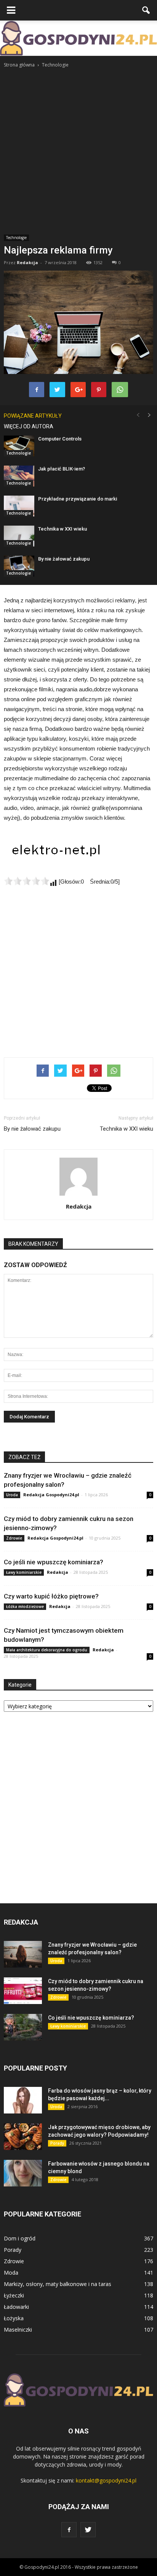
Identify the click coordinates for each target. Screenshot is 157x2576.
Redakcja (27, 262)
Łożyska (14, 2318)
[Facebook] (69, 2530)
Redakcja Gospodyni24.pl (51, 1495)
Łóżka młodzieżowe (25, 1606)
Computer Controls (60, 439)
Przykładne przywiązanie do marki (78, 499)
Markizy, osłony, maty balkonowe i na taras (58, 2284)
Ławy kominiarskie (24, 1572)
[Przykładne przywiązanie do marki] (19, 506)
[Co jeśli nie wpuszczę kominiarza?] (23, 2027)
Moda (11, 2273)
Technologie (16, 238)
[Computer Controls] (19, 446)
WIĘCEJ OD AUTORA (29, 426)
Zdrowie (14, 1538)
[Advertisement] (78, 151)
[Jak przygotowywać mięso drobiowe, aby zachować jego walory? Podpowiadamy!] (23, 2137)
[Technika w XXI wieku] (19, 536)
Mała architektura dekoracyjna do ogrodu (47, 1650)
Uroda (12, 1495)
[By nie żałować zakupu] (19, 566)
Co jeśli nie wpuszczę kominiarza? (54, 1562)
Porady (57, 2143)
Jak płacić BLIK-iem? (62, 469)
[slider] (27, 881)
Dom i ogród (20, 2238)
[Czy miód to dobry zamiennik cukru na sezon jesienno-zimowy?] (23, 1991)
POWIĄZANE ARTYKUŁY (33, 416)
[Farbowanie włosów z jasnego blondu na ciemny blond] (23, 2173)
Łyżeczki (14, 2295)
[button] (146, 10)
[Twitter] (88, 2530)
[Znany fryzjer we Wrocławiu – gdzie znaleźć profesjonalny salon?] (23, 1954)
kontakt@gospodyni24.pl (106, 2480)
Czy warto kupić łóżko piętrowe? (51, 1596)
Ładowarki (16, 2307)
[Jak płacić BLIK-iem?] (19, 476)
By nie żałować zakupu (64, 559)
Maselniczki (18, 2330)
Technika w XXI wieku (62, 529)
